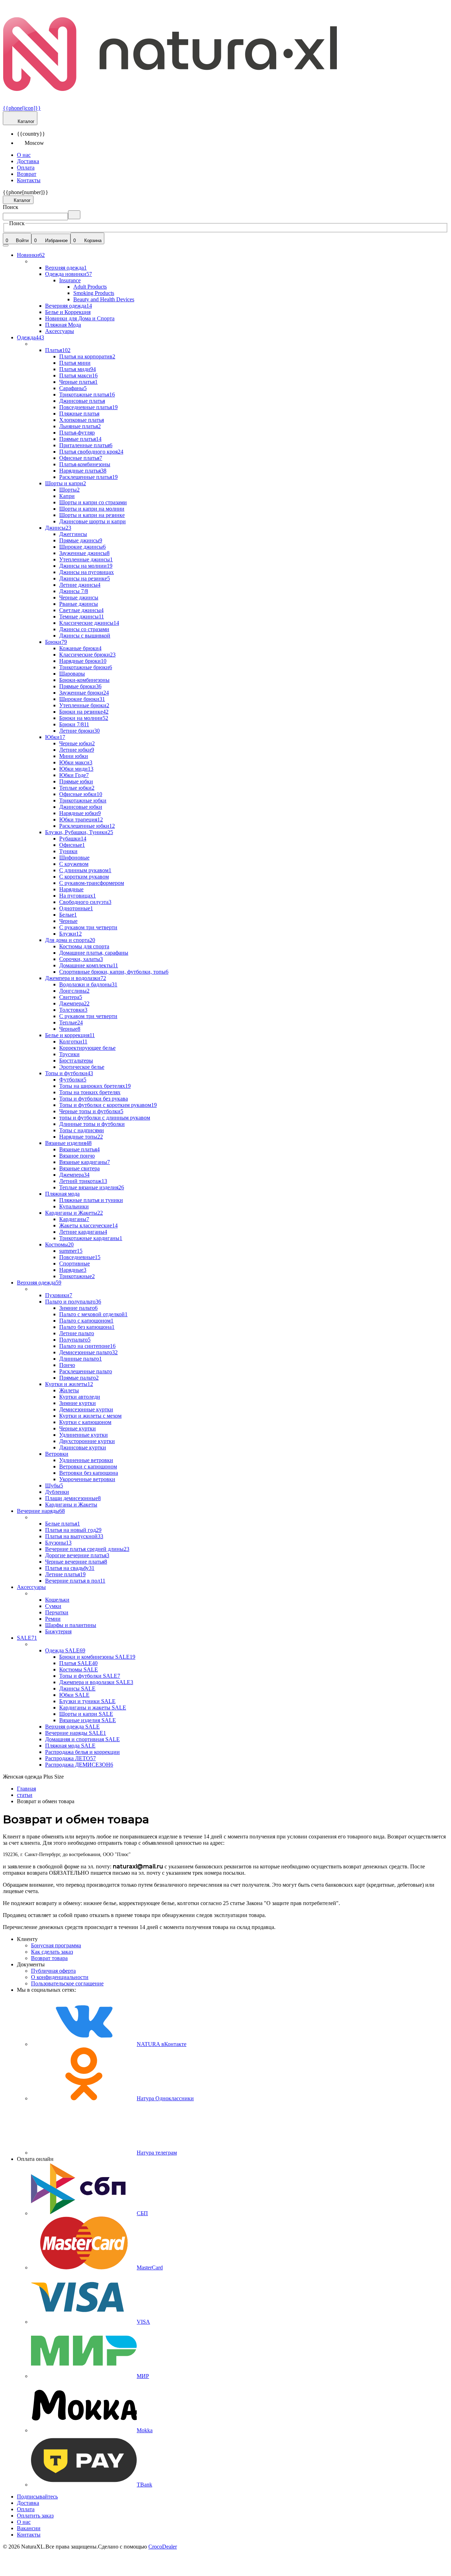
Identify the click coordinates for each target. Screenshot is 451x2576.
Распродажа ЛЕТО (70, 1758)
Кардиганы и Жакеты (74, 1213)
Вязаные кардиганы (85, 1162)
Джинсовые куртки (83, 1447)
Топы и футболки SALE (90, 1676)
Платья (58, 350)
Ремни (53, 1619)
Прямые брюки (80, 686)
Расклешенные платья (88, 477)
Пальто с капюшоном (86, 1321)
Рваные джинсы (79, 604)
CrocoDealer (163, 2547)
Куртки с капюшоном (85, 1422)
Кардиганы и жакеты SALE (93, 1708)
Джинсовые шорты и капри (92, 521)
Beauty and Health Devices (104, 299)
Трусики (69, 1054)
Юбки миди (76, 769)
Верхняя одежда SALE (72, 1727)
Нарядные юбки (80, 813)
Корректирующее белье (87, 1048)
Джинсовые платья (82, 401)
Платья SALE (78, 1663)
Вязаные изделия (68, 1143)
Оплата (26, 168)
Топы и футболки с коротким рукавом (108, 1105)
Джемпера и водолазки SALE (96, 1682)
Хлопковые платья (82, 420)
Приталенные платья (86, 445)
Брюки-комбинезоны (84, 680)
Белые (68, 915)
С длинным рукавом (85, 870)
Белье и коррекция (70, 1035)
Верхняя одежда (66, 268)
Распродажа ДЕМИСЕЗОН (79, 1765)
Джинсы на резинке (85, 578)
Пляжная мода (62, 1194)
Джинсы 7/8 (74, 591)
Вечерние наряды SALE (76, 1733)
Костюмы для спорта (84, 946)
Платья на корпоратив (87, 356)
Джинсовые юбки (81, 807)
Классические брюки (87, 655)
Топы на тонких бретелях (90, 1092)
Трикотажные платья (87, 395)
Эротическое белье (82, 1067)
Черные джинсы (79, 597)
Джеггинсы (73, 534)
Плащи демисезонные (73, 1498)
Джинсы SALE (77, 1688)
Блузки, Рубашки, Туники (79, 832)
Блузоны (58, 1543)
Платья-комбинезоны (85, 464)
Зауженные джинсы (84, 553)
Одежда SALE (65, 1650)
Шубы (54, 1486)
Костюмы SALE (79, 1669)
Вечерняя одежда (69, 306)
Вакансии (29, 2528)
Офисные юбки (81, 794)
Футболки (73, 1080)
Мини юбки (74, 756)
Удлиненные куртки (84, 1435)
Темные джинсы (82, 617)
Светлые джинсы (81, 610)
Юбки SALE (74, 1695)
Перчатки (57, 1612)
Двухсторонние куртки (87, 1441)
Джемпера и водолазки (76, 978)
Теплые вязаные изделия (92, 1187)
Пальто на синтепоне (87, 1346)
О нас (24, 155)
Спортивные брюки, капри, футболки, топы (114, 972)
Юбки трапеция (81, 819)
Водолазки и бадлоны (88, 984)
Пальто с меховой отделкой (93, 1314)
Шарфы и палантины (71, 1625)
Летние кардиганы (83, 1232)
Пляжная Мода (63, 325)
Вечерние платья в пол (75, 1581)
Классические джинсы (89, 623)
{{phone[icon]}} (22, 108)
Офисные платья (81, 458)
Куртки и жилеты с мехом (90, 1416)
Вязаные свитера (79, 1168)
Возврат (27, 174)
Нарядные (71, 889)
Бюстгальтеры (76, 1061)
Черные (68, 921)
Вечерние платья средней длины (87, 1549)
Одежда (30, 337)
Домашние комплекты (89, 965)
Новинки (31, 255)
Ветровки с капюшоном (88, 1466)
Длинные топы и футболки (92, 1124)
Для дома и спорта (70, 940)
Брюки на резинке (84, 712)
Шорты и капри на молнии (92, 509)
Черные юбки (77, 743)
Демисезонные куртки (86, 1409)
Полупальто (75, 1340)
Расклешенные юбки (87, 826)
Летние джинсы (80, 585)
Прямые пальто (79, 1378)
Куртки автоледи (80, 1397)
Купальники (74, 1206)
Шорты (69, 490)
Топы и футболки (69, 1073)
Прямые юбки (76, 781)
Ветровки (57, 1454)
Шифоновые (74, 858)
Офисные (72, 845)
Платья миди (78, 369)
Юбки (55, 737)
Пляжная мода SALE (70, 1746)
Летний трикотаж (83, 1181)
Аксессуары (60, 331)
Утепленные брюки (84, 705)
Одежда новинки (69, 274)
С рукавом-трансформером (92, 883)
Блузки (70, 934)
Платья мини (75, 363)
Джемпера (74, 1003)
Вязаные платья (79, 1149)
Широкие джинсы (82, 547)
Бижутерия (58, 1631)
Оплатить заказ (35, 2516)
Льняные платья (80, 426)
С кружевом (74, 864)
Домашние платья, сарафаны (94, 953)
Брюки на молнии (84, 718)
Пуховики (59, 1295)
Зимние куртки (78, 1403)
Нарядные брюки (83, 661)
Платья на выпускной (74, 1536)
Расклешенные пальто (86, 1371)
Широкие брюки (82, 699)
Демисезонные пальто (88, 1352)
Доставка (28, 161)
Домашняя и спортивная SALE (82, 1739)
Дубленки (57, 1492)
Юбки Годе (74, 775)
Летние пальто (77, 1333)
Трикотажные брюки (86, 667)
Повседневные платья (88, 407)
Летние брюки (79, 731)
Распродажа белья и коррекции (82, 1752)
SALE (27, 1638)
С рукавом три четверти (88, 927)
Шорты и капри (66, 483)
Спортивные (75, 1264)
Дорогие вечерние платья (77, 1555)
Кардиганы (74, 1219)
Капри (67, 496)
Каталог (25, 121)
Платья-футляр (77, 433)
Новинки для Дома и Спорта (80, 318)
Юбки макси (76, 762)
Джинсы (58, 528)
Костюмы (59, 1244)
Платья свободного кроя (91, 452)
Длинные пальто (81, 1359)
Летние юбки (77, 750)
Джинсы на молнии (86, 566)
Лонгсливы (74, 991)
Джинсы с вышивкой (85, 636)
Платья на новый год (73, 1530)
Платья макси (78, 375)
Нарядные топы (81, 1137)
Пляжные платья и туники (91, 1200)
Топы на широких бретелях (95, 1086)
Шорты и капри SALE (86, 1714)
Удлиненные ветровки (86, 1460)
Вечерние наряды (41, 1511)
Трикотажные (77, 1276)
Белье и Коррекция (68, 312)
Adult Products (90, 287)
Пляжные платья (79, 414)
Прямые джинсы (81, 540)
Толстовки (73, 1010)
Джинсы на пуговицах (87, 572)
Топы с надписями (82, 1130)
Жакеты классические (88, 1225)
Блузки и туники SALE (87, 1701)
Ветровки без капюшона (89, 1473)
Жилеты (69, 1390)
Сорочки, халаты (81, 959)
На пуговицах (78, 896)
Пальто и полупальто (73, 1302)
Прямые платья (80, 439)
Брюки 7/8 (74, 724)
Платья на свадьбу (70, 1568)
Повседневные (80, 1257)
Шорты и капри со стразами (93, 502)
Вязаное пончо (77, 1156)
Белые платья (63, 1524)
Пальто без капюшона (87, 1327)
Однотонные (76, 908)
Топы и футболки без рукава (94, 1099)
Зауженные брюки (84, 693)
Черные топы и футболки (91, 1111)
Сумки (53, 1606)
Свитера (71, 997)
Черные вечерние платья (76, 1562)
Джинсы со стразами (84, 629)
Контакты (29, 180)
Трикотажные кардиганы (91, 1238)
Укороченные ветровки (87, 1479)
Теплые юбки (77, 788)
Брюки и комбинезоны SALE (97, 1657)
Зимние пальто (78, 1308)
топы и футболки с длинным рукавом (105, 1118)
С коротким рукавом (84, 877)
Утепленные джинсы (86, 559)
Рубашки (73, 839)
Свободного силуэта (85, 902)
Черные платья (78, 382)
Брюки (56, 642)
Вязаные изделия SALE (88, 1720)
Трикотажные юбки (83, 800)
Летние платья (65, 1574)
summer (71, 1251)
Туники (68, 851)
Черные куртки (78, 1428)
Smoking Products (94, 293)
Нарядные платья (83, 471)
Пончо (67, 1365)
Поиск (11, 207)
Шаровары (72, 674)
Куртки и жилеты (69, 1384)
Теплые (71, 1022)
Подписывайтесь (37, 2497)
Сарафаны (73, 388)
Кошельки (57, 1600)
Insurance (70, 280)
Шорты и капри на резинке (92, 515)
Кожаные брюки (80, 648)
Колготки (73, 1042)
